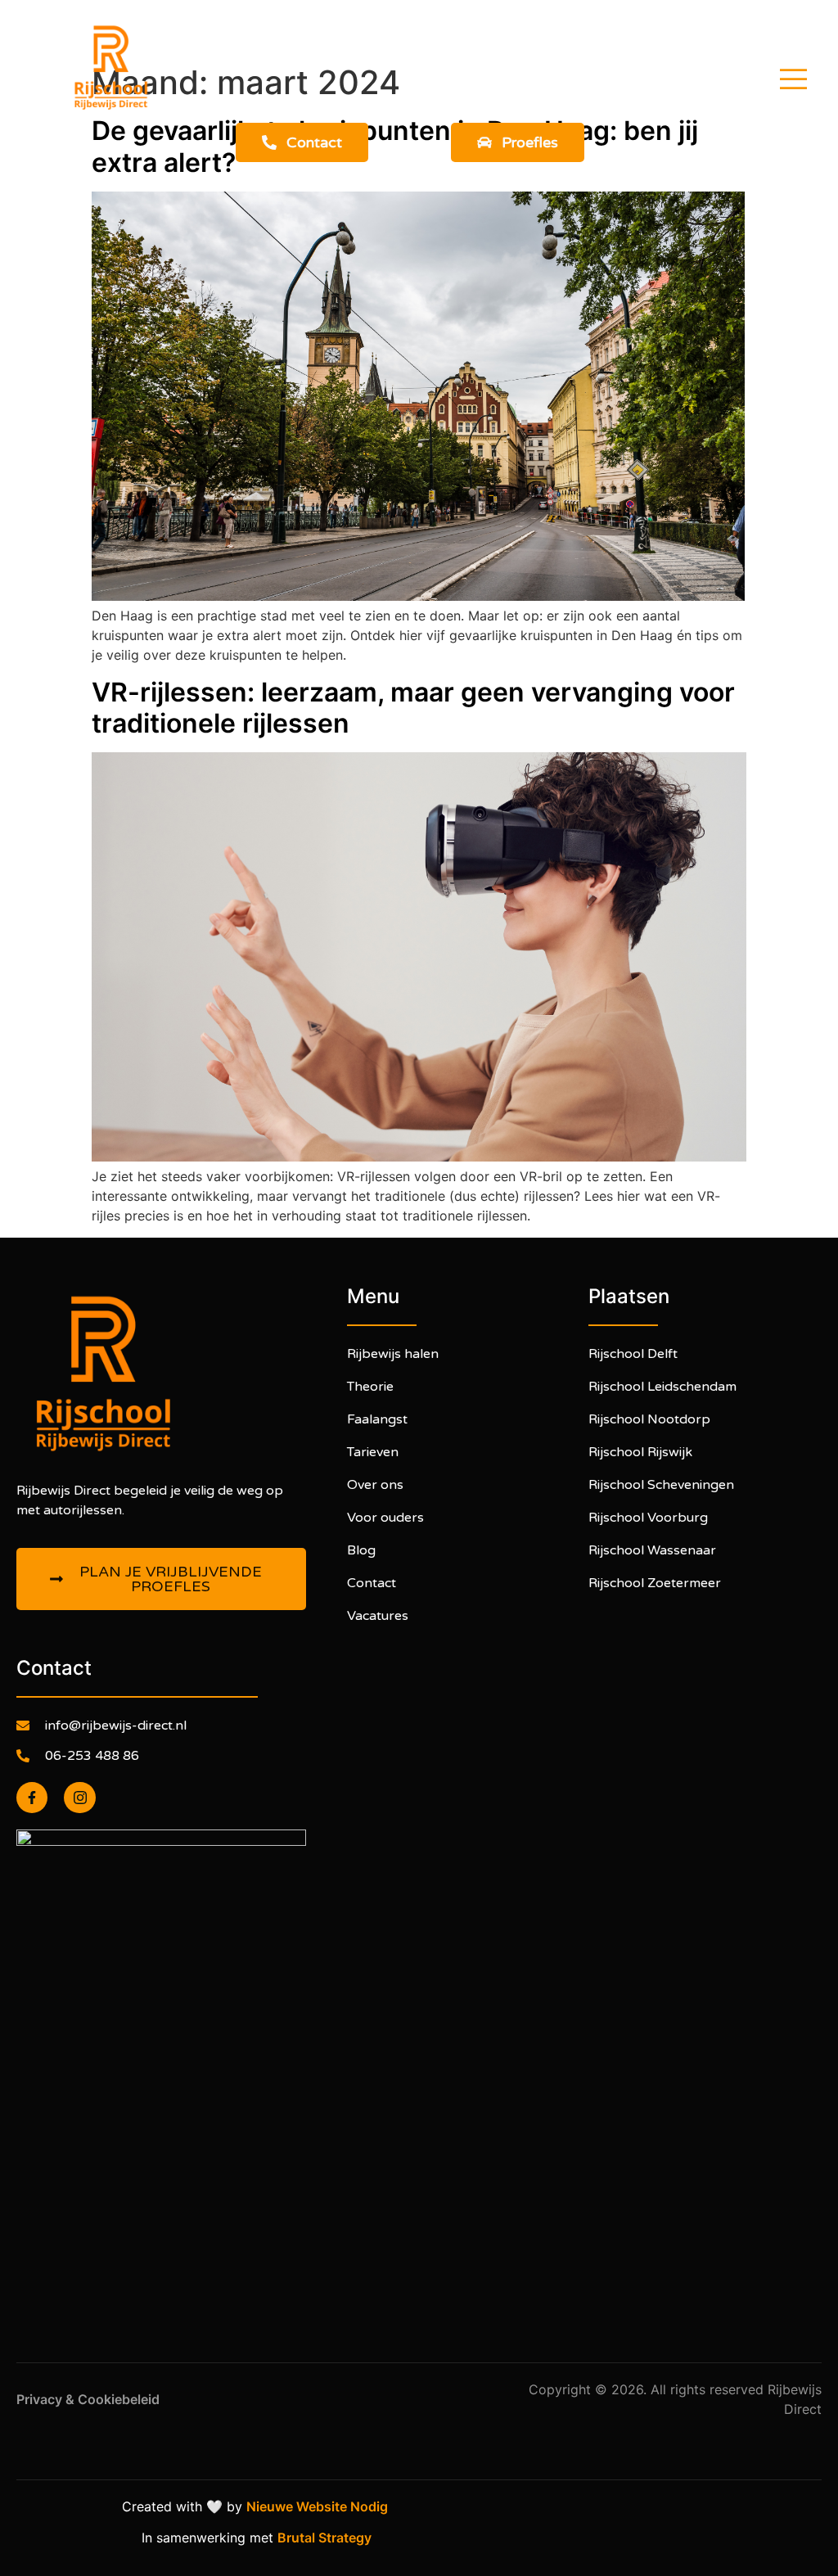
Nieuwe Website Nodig (320, 2506)
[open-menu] (793, 81)
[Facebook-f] (32, 1798)
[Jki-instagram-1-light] (79, 1798)
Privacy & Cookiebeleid (90, 2399)
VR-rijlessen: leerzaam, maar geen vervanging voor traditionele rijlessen (413, 708)
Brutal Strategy (326, 2538)
